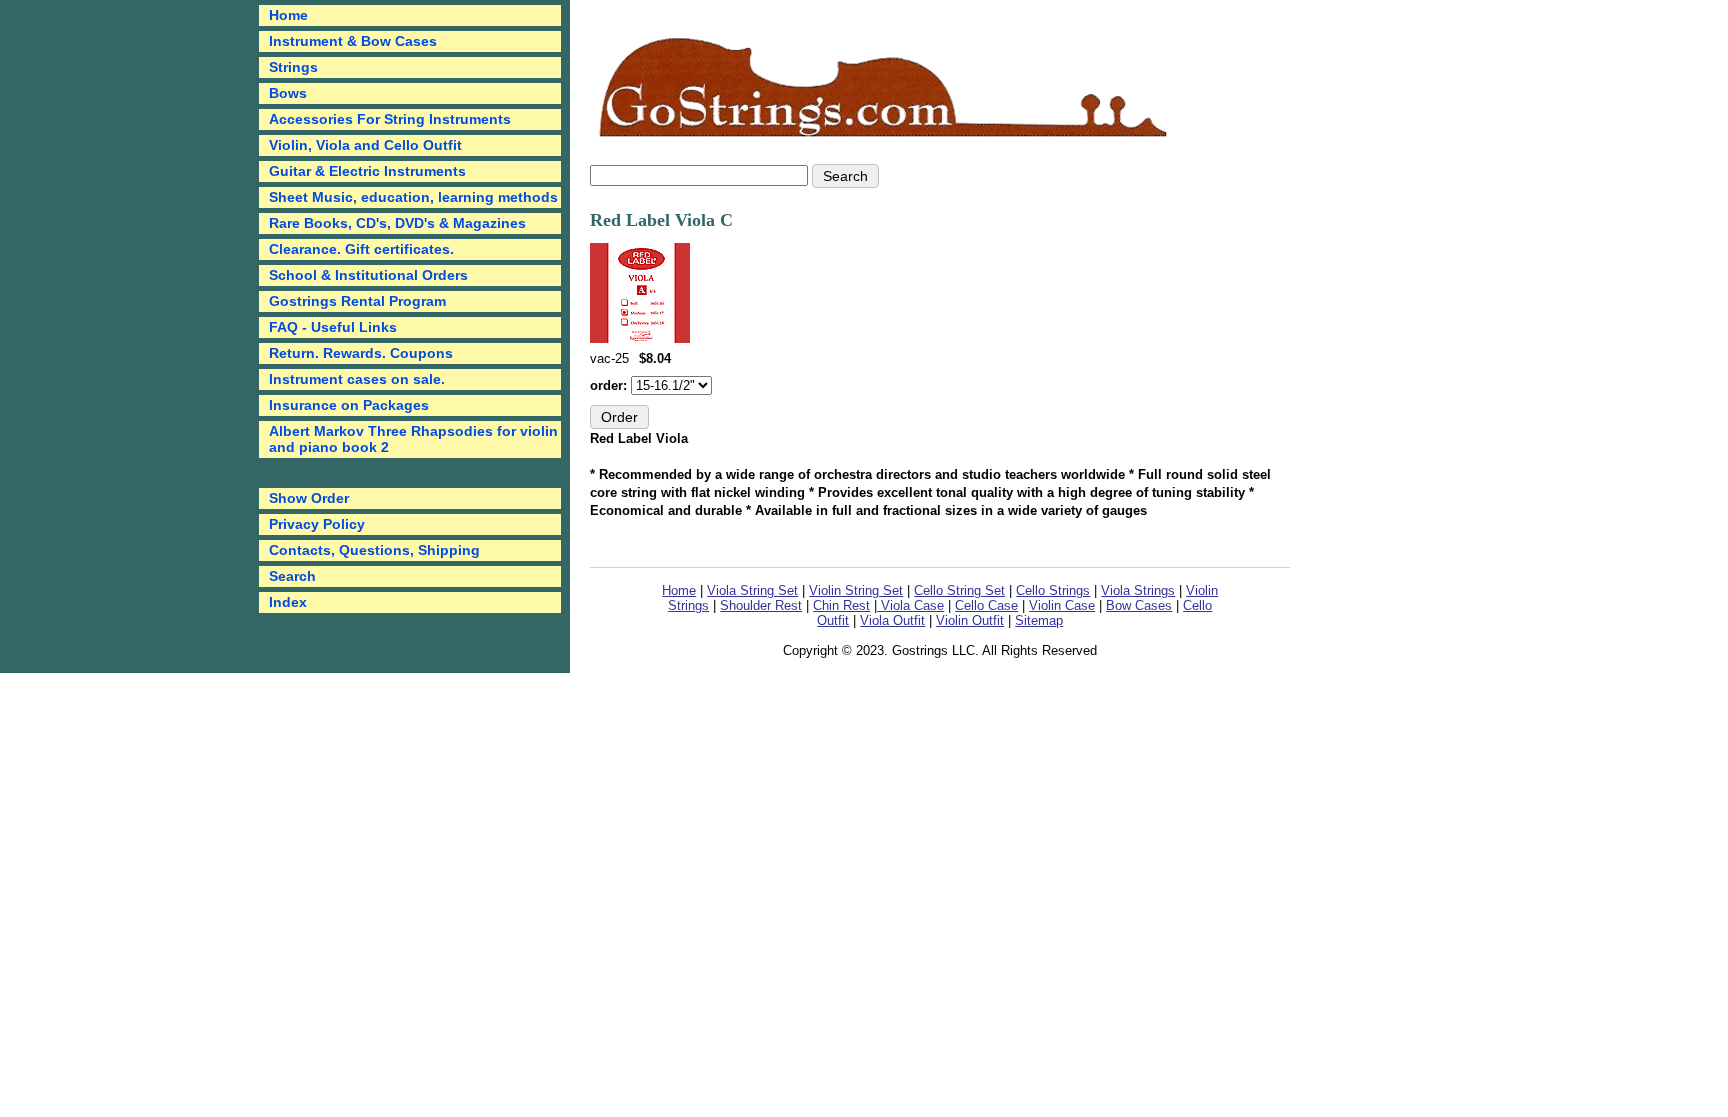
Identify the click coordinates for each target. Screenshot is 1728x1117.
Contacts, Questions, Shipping (374, 550)
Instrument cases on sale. (357, 379)
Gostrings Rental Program (357, 301)
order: (610, 385)
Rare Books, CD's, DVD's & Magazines (397, 223)
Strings (293, 67)
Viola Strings (1138, 590)
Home (679, 590)
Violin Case (1062, 605)
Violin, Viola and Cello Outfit (365, 145)
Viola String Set (752, 590)
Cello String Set (959, 590)
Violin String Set (856, 590)
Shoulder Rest (761, 605)
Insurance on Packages (349, 405)
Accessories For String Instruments (390, 119)
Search (292, 576)
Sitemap (1039, 620)
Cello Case (986, 605)
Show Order (309, 498)
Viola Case (910, 605)
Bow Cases (1139, 605)
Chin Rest (841, 605)
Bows (288, 93)
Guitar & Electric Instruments (367, 171)
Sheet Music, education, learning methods (413, 197)
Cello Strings (1053, 590)
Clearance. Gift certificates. (361, 249)
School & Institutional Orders (368, 275)
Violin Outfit (970, 620)
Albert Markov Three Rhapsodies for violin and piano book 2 (413, 439)
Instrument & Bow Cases (353, 41)
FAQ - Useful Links (333, 327)
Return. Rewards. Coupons (361, 353)
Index (288, 602)
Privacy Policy (317, 524)
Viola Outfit (892, 620)
